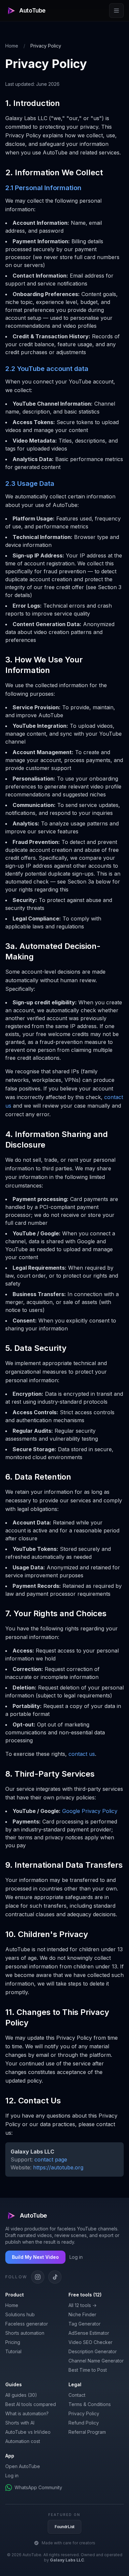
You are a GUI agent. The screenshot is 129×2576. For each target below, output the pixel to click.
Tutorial (13, 2351)
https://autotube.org (58, 2167)
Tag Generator (85, 2324)
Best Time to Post (88, 2370)
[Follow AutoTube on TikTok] (55, 2277)
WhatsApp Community (38, 2487)
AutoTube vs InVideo (28, 2432)
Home (12, 46)
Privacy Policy (84, 2413)
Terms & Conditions (90, 2404)
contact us (82, 1754)
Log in (76, 2257)
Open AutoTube (23, 2466)
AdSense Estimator (89, 2333)
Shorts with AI (20, 2423)
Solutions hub (20, 2314)
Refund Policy (84, 2423)
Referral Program (87, 2432)
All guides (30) (21, 2395)
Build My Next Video (35, 2257)
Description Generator (93, 2351)
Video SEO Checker (90, 2342)
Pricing (13, 2342)
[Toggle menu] (116, 11)
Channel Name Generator (96, 2361)
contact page (51, 2159)
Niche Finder (82, 2314)
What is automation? (27, 2413)
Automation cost (23, 2441)
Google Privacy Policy (90, 1811)
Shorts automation (25, 2333)
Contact (77, 2395)
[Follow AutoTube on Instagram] (38, 2277)
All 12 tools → (83, 2305)
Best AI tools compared (31, 2404)
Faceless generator (27, 2324)
